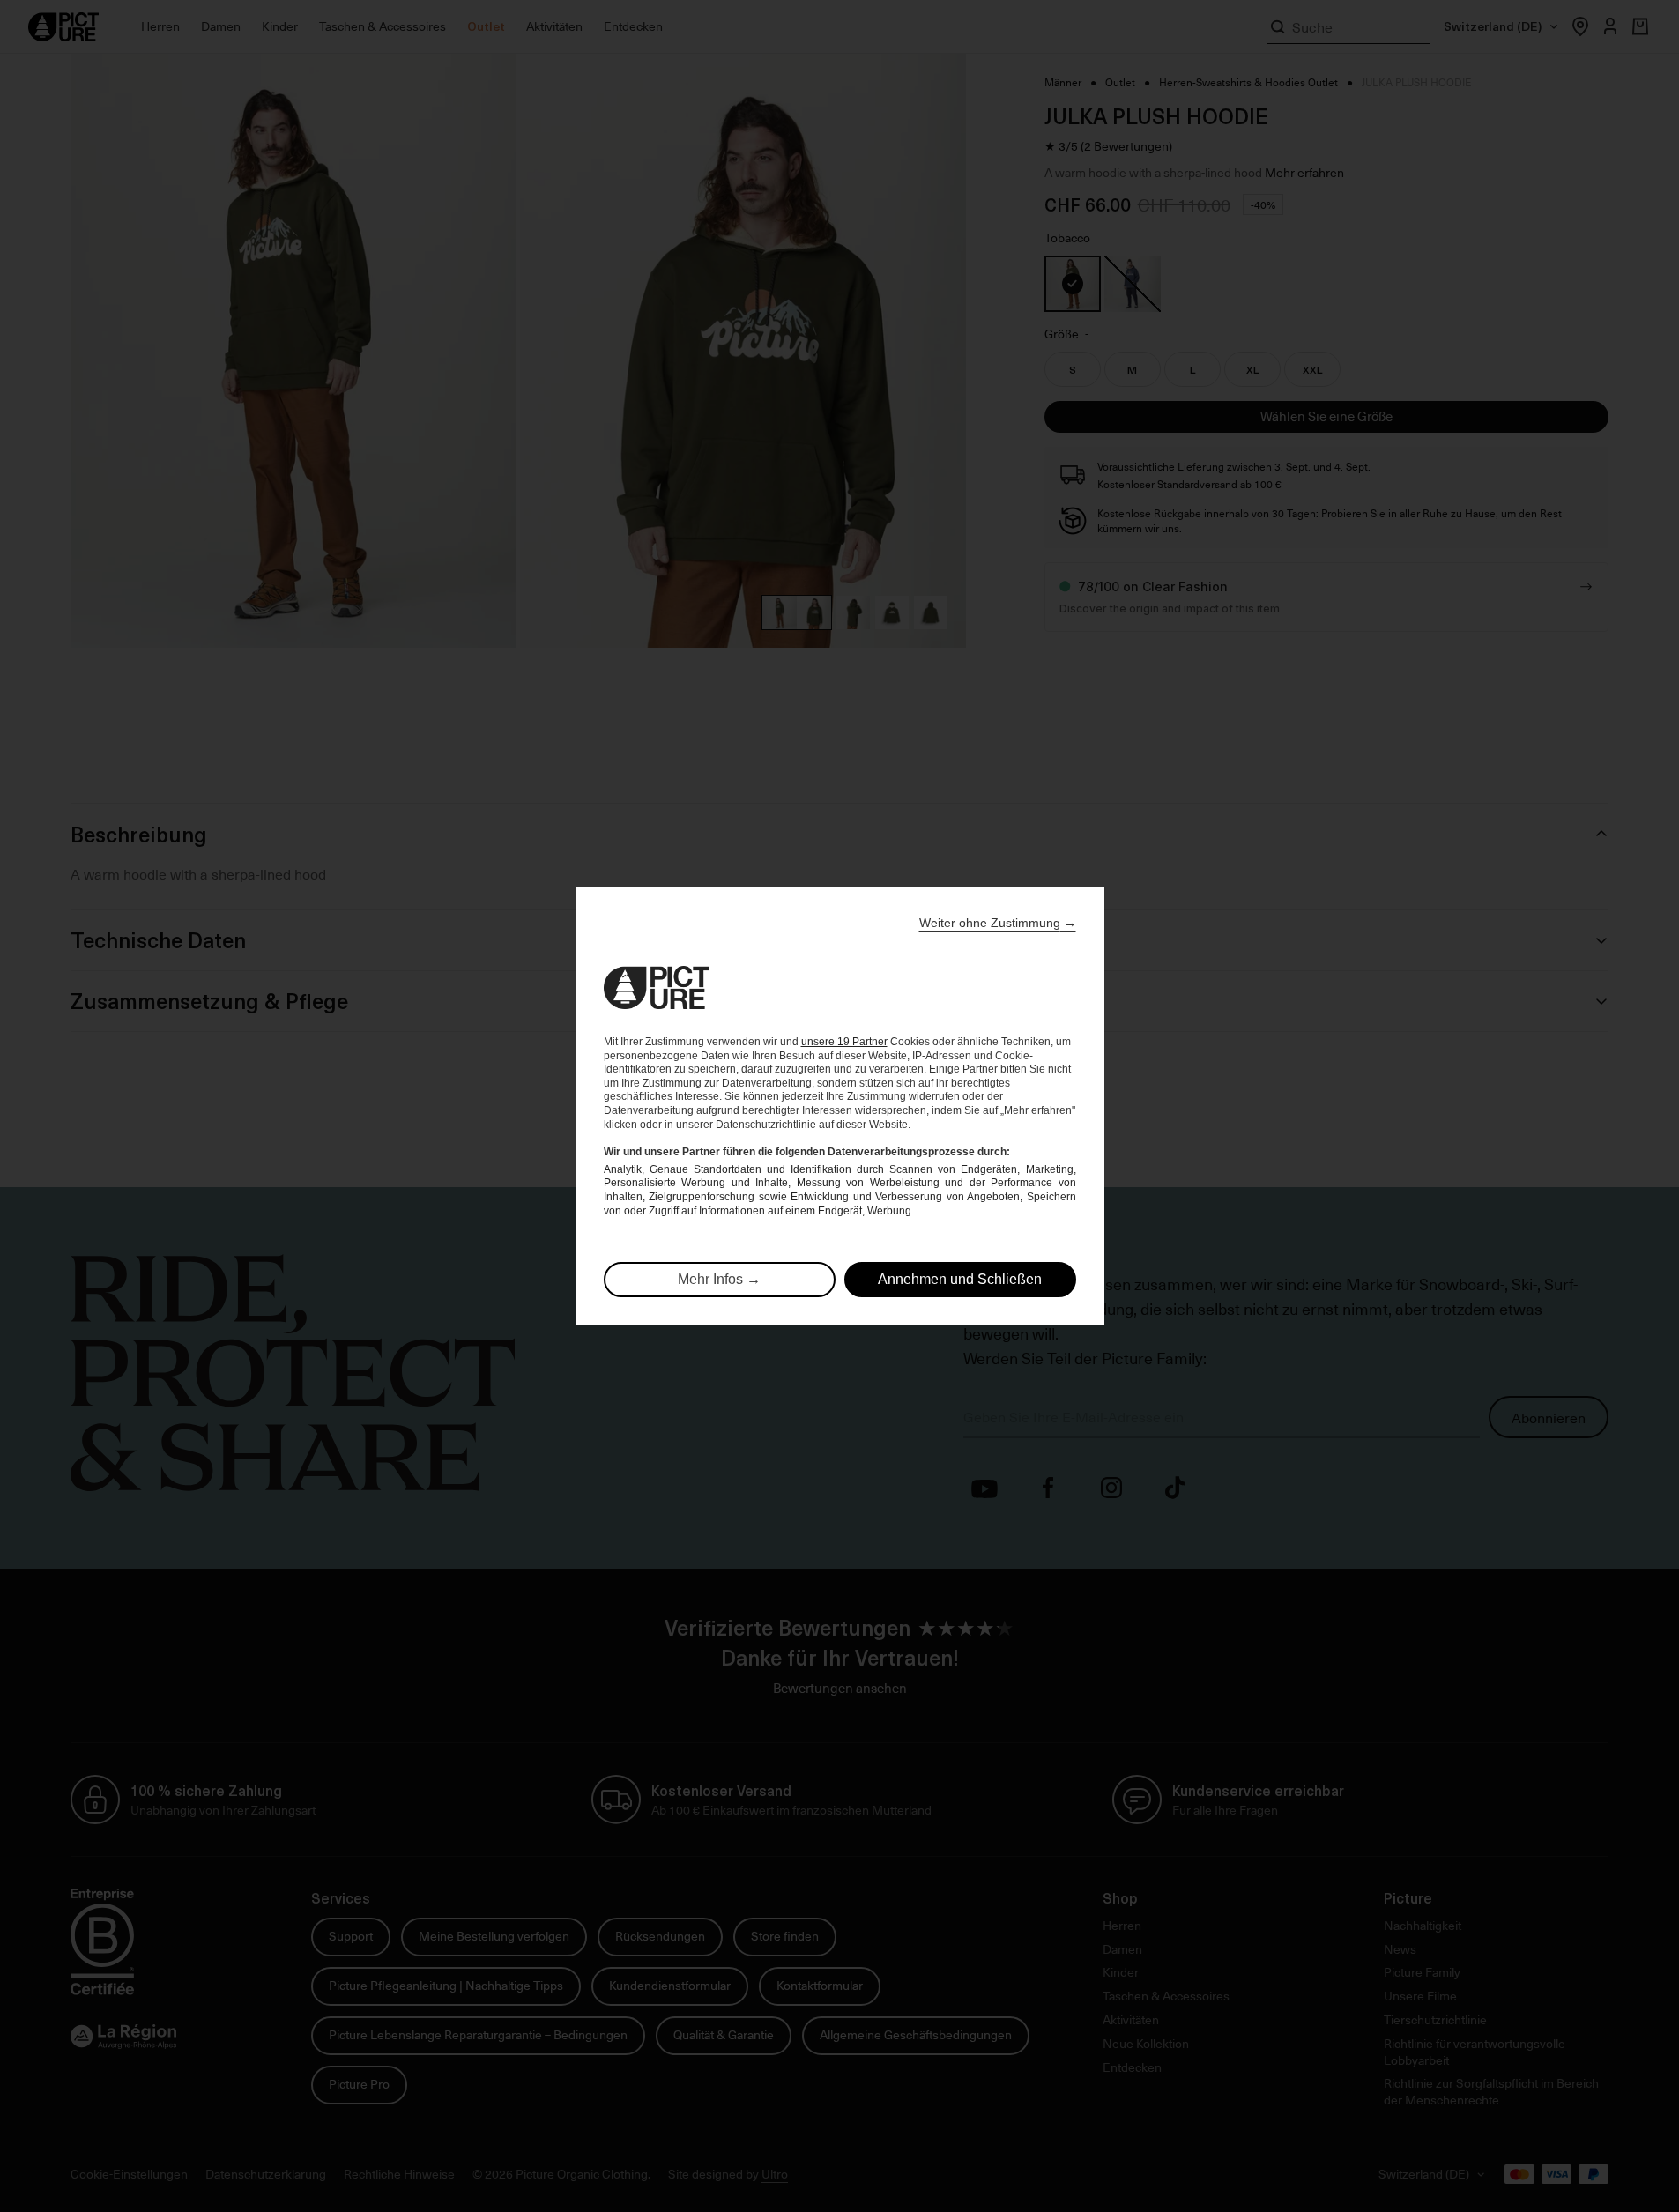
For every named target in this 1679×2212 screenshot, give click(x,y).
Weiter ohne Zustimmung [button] (998, 923)
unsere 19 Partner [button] (844, 1042)
